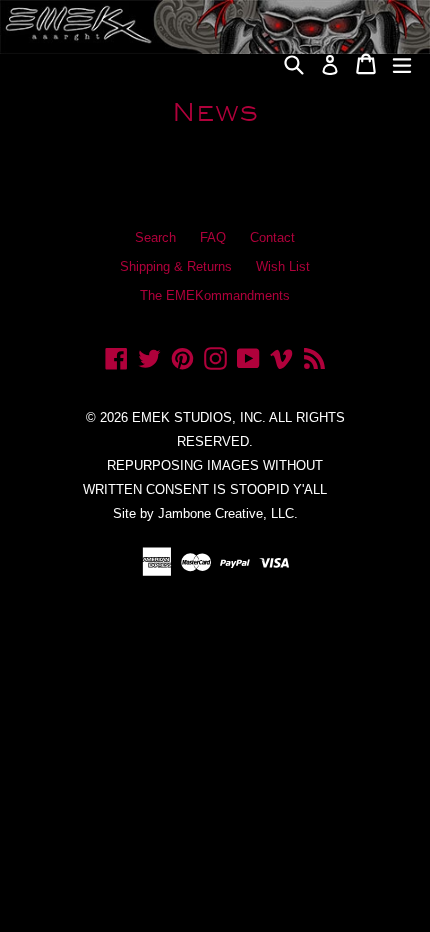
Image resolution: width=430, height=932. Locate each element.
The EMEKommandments (215, 295)
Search (155, 237)
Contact (272, 237)
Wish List (283, 266)
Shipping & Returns (176, 266)
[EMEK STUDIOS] (139, 56)
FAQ (213, 237)
